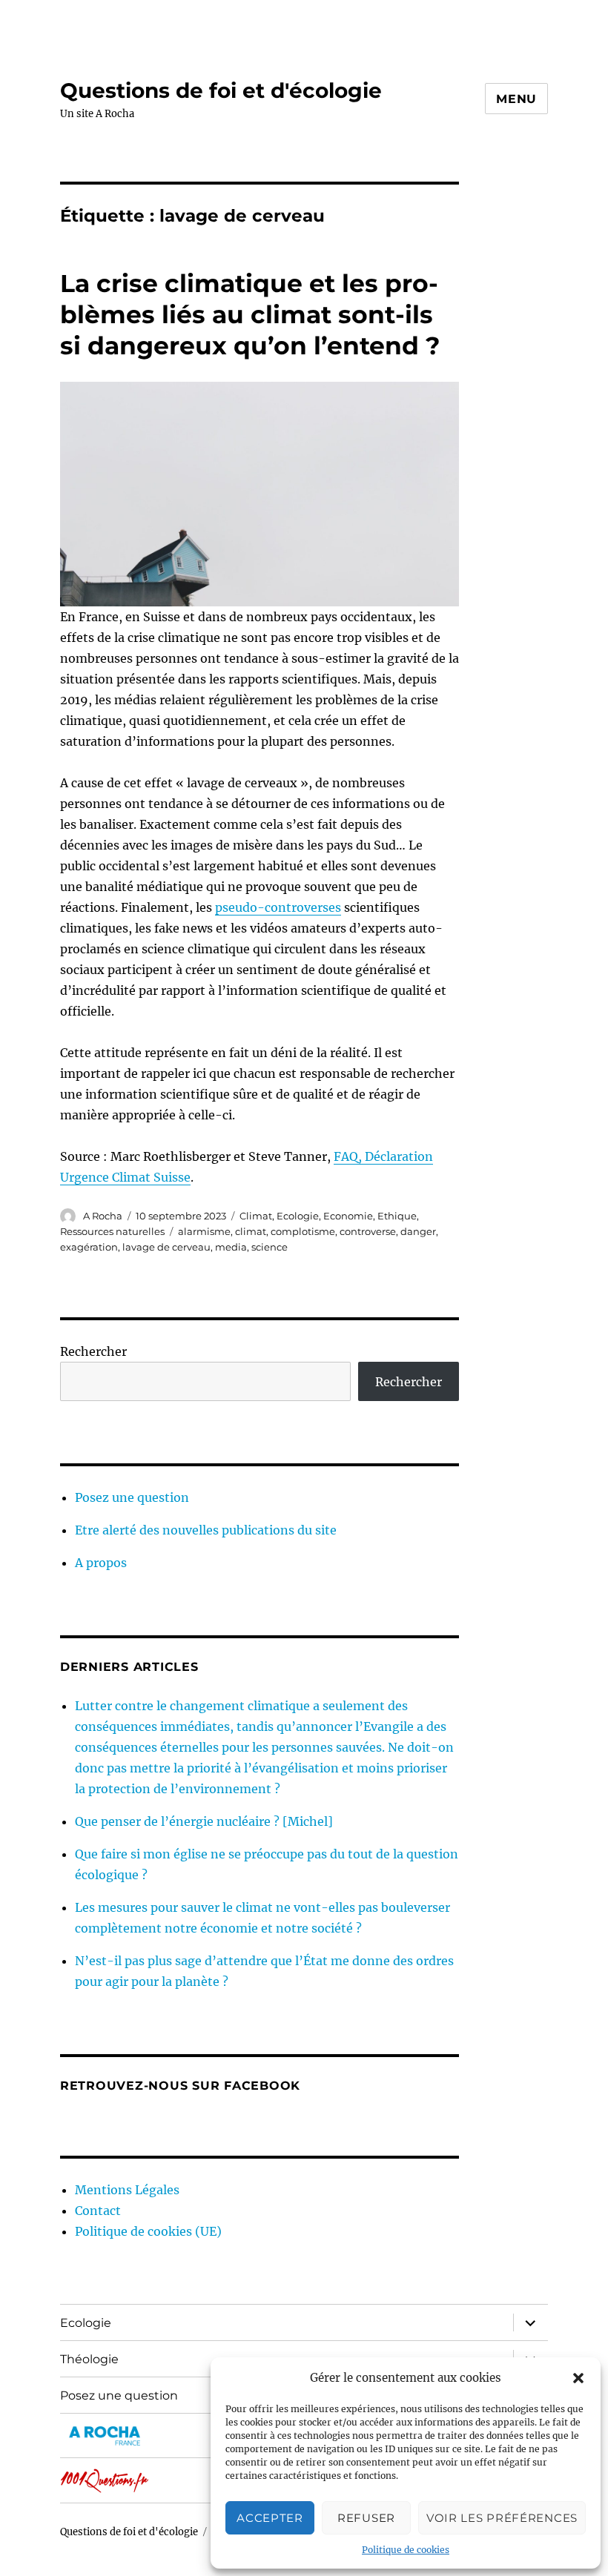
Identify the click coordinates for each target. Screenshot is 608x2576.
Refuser (366, 2518)
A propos (101, 1563)
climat (251, 1231)
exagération (89, 1247)
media (231, 1247)
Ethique (397, 1216)
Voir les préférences (502, 2518)
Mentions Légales (127, 2190)
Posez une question (132, 1497)
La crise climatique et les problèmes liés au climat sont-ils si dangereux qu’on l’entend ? (250, 314)
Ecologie (298, 1216)
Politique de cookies (406, 2550)
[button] (578, 2378)
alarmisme (204, 1231)
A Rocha (103, 1216)
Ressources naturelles (112, 1231)
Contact (98, 2211)
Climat (256, 1216)
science (270, 1247)
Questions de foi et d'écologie (221, 90)
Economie (348, 1216)
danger (418, 1231)
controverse (368, 1231)
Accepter (270, 2518)
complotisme (303, 1231)
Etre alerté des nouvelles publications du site (206, 1530)
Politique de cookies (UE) (148, 2231)
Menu (516, 99)
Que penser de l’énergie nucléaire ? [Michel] (204, 1821)
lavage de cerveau (166, 1247)
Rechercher (93, 1351)
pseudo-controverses (278, 907)
